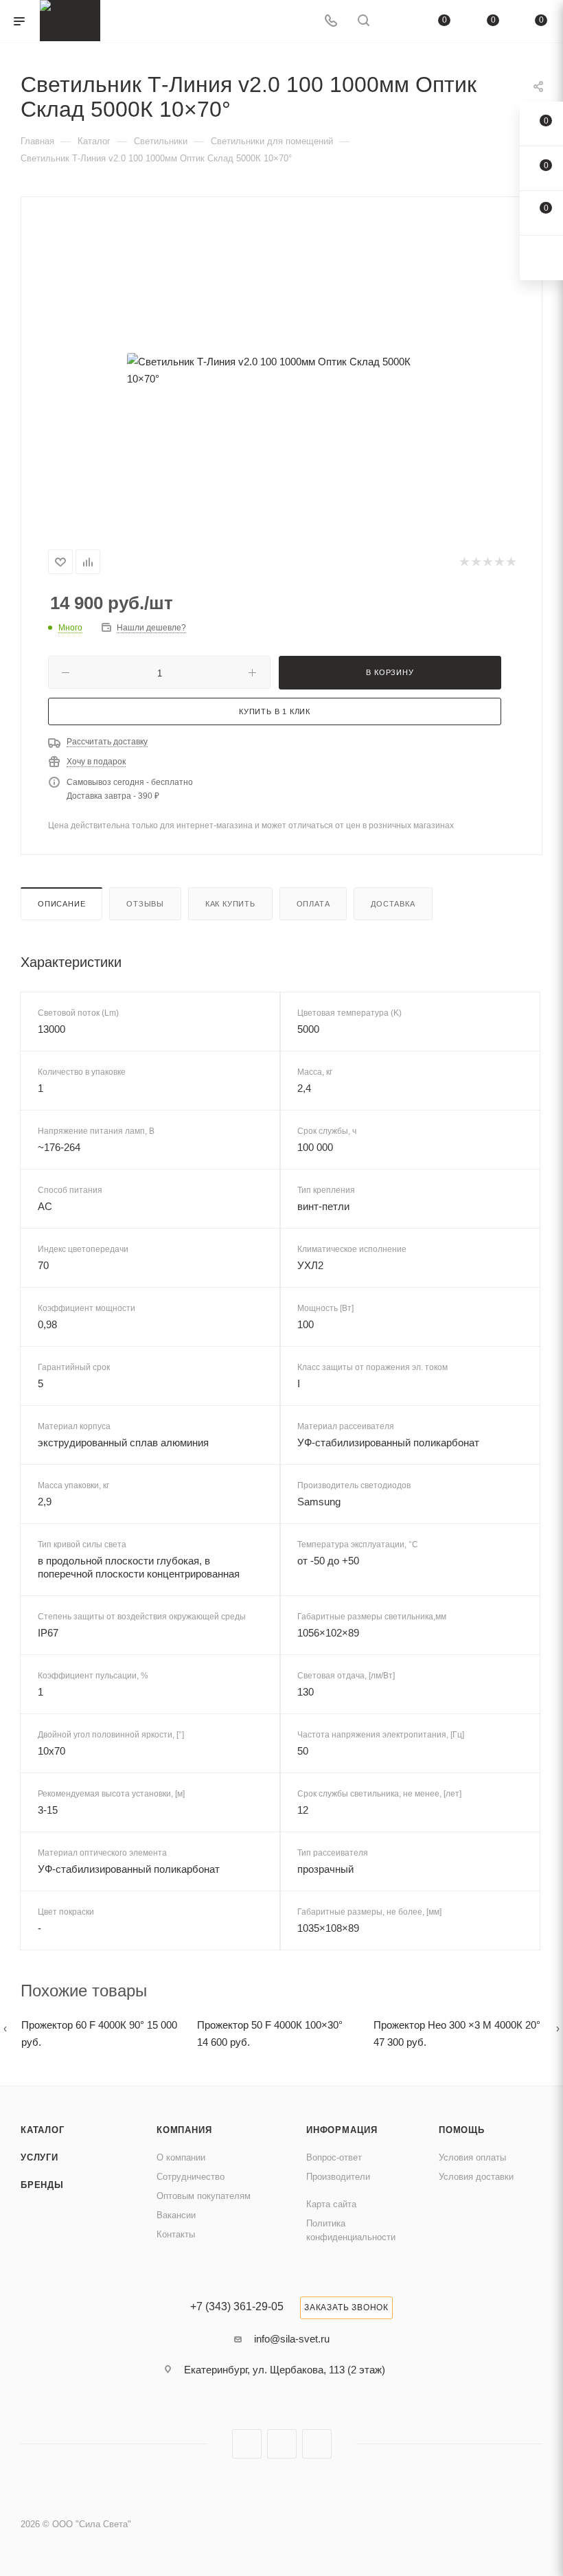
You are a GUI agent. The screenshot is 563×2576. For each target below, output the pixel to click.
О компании (181, 2157)
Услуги (39, 2157)
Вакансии (176, 2215)
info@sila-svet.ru (292, 2339)
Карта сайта (331, 2204)
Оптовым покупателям (204, 2196)
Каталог (43, 2130)
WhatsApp (317, 2444)
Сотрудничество (191, 2177)
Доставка (393, 904)
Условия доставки (476, 2177)
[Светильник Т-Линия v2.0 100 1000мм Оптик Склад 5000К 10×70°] (281, 370)
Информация (342, 2130)
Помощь (462, 2130)
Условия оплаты (472, 2157)
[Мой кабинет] (396, 22)
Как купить (230, 904)
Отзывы (145, 904)
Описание (61, 904)
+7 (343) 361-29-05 (237, 2307)
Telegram (282, 2444)
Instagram (247, 2444)
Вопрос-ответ (334, 2157)
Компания (184, 2130)
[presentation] (5, 2028)
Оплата (313, 904)
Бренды (42, 2185)
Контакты (176, 2234)
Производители (338, 2177)
